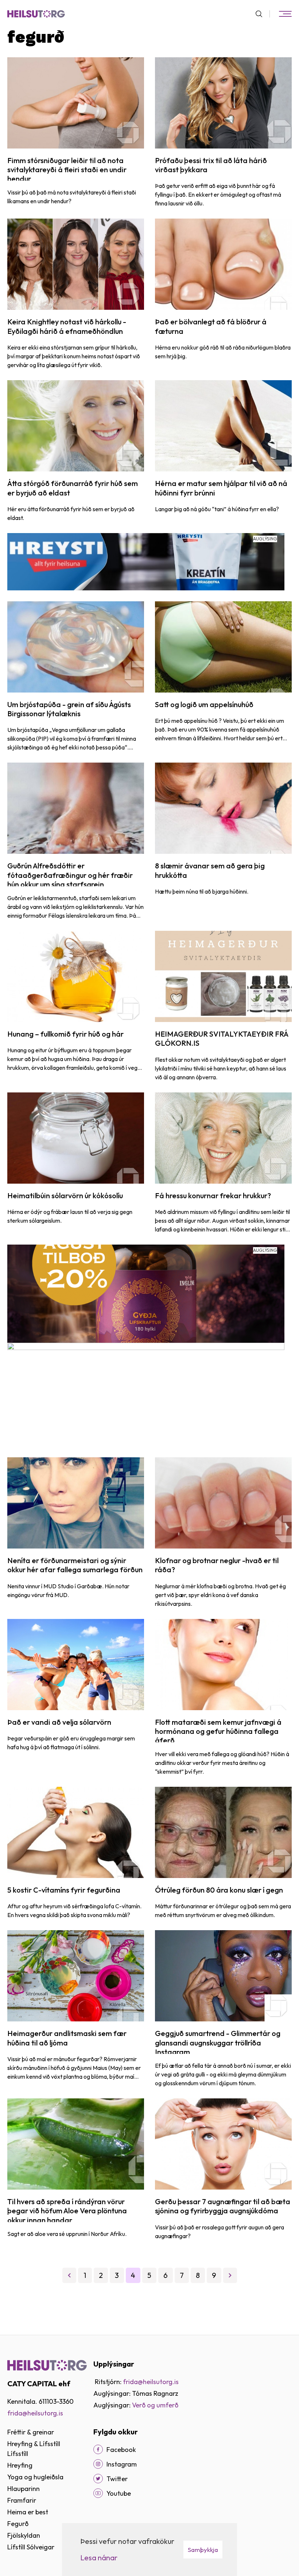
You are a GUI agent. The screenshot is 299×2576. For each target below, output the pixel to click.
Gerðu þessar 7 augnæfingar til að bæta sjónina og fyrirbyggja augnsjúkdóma (223, 2206)
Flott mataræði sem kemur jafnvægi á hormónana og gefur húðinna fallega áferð (218, 1731)
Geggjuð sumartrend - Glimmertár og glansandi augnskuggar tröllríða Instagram (218, 2043)
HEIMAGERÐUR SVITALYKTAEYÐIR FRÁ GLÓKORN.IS (222, 1038)
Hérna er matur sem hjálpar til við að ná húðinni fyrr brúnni (221, 488)
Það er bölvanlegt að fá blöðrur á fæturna (211, 326)
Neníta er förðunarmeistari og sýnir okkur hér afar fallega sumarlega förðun (75, 1565)
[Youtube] (98, 2493)
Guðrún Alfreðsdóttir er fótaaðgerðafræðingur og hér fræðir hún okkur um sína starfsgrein (70, 875)
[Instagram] (98, 2464)
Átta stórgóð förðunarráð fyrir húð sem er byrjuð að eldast (73, 488)
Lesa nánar (99, 2558)
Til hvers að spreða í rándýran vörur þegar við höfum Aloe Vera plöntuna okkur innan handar (67, 2211)
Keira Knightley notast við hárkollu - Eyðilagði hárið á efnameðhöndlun (67, 326)
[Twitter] (98, 2479)
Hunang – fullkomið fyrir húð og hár (65, 1034)
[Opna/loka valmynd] (285, 14)
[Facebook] (98, 2449)
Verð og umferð (155, 2405)
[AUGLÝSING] (146, 561)
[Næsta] (230, 2275)
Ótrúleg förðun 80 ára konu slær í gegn (219, 1890)
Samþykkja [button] (203, 2550)
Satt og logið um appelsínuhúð (204, 704)
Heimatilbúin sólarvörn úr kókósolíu (65, 1196)
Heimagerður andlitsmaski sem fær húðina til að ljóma (67, 2038)
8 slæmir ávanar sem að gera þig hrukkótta (210, 870)
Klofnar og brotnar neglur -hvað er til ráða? (217, 1565)
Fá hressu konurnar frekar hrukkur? (213, 1196)
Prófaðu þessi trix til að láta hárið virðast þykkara (211, 165)
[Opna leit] (262, 14)
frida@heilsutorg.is (35, 2413)
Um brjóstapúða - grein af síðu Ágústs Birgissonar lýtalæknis (69, 709)
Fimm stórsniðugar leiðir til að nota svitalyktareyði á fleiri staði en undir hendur (67, 170)
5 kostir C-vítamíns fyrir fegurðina (64, 1890)
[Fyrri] (69, 2275)
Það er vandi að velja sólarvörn (59, 1722)
